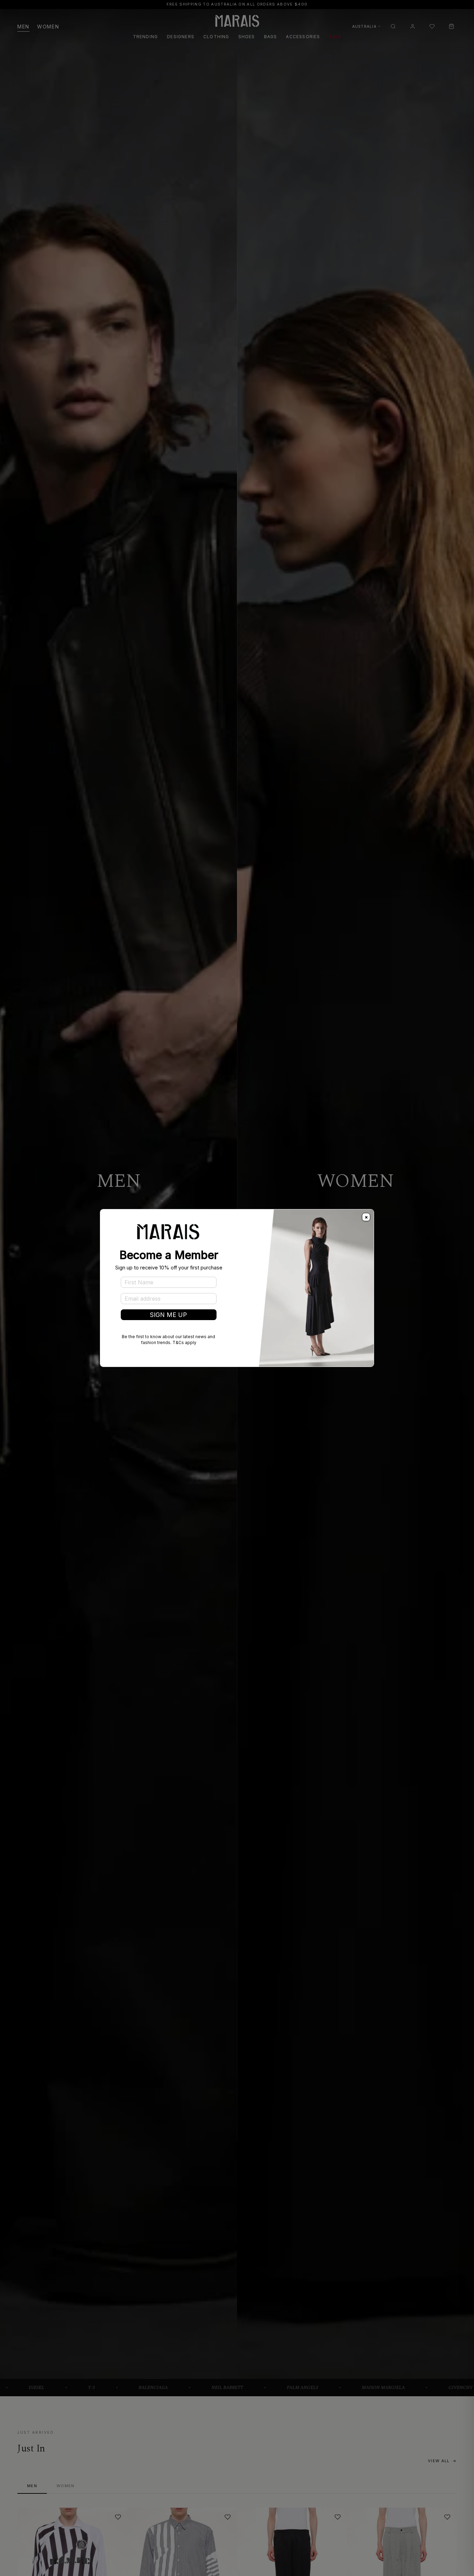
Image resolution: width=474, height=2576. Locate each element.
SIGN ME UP (168, 1315)
